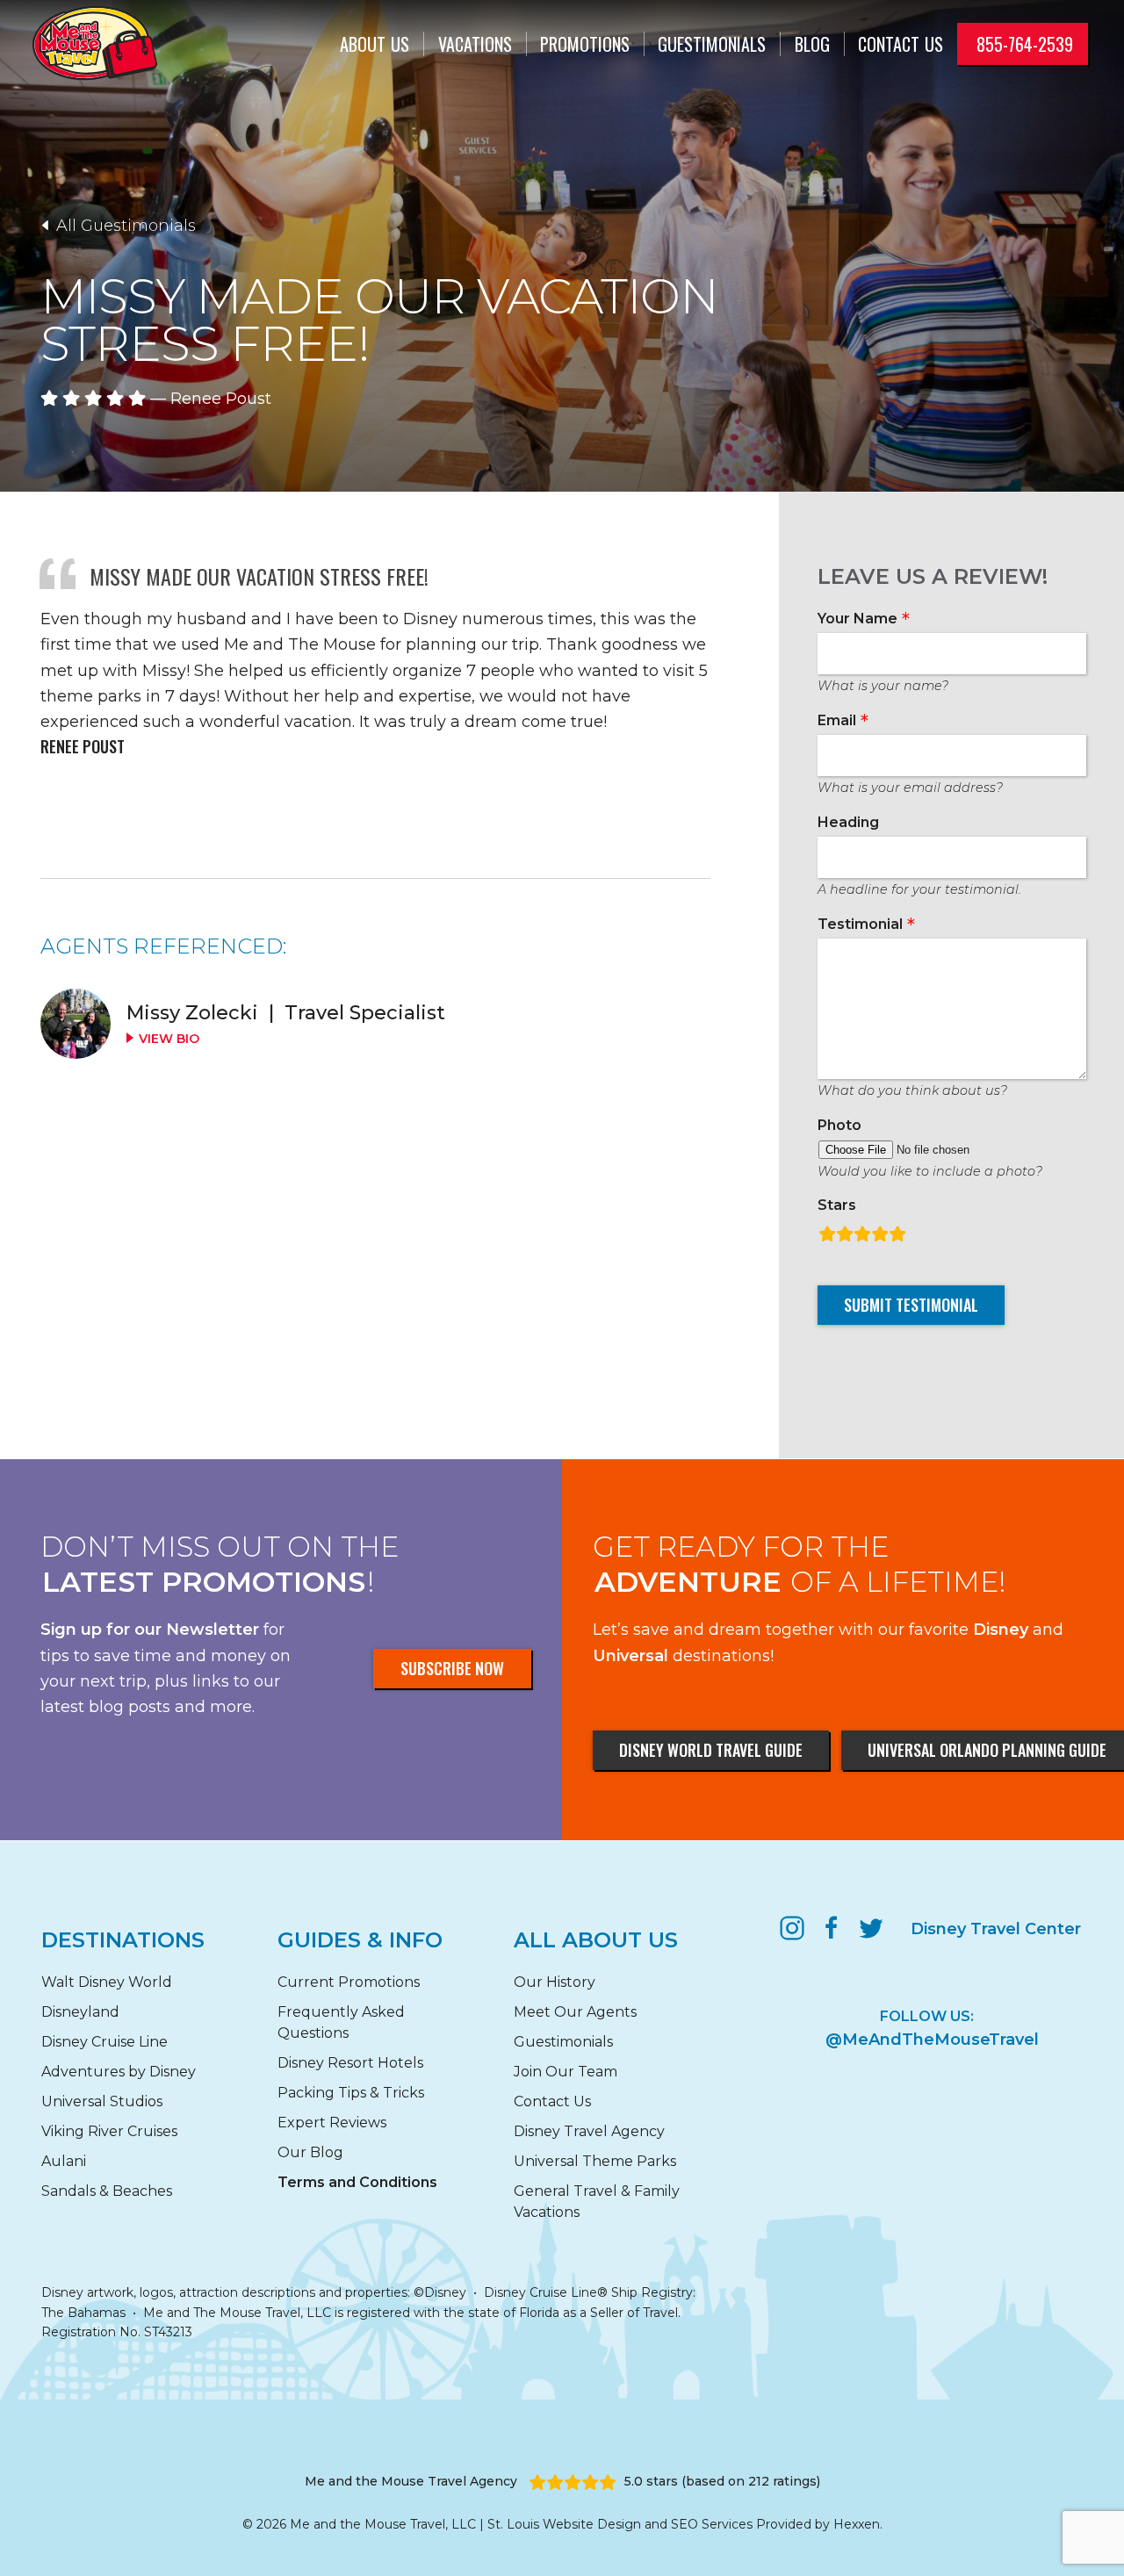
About (375, 44)
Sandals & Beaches (107, 2191)
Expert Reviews (332, 2123)
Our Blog (310, 2152)
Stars (837, 1205)
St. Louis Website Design (564, 2524)
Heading (848, 822)
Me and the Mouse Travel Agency (411, 2481)
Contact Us (552, 2101)
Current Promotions (349, 1982)
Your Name (857, 619)
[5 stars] (897, 1232)
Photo (839, 1125)
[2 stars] (845, 1232)
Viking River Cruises (109, 2131)
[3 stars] (862, 1232)
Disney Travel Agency (589, 2131)
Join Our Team (566, 2072)
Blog (812, 44)
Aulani (64, 2161)
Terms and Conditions (357, 2182)
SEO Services (712, 2524)
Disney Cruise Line (104, 2042)
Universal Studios (102, 2101)
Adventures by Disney (119, 2072)
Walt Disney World (107, 1982)
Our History (555, 1982)
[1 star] (827, 1232)
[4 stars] (880, 1232)
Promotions (585, 44)
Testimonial (860, 924)
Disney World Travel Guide (711, 1750)
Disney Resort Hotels (350, 2063)
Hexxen (857, 2524)
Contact (901, 44)
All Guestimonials (124, 226)
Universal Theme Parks (595, 2161)
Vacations (475, 44)
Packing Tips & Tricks (351, 2093)
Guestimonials (712, 44)
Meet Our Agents (575, 2012)
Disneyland (80, 2012)
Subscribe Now (452, 1668)
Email (837, 720)
